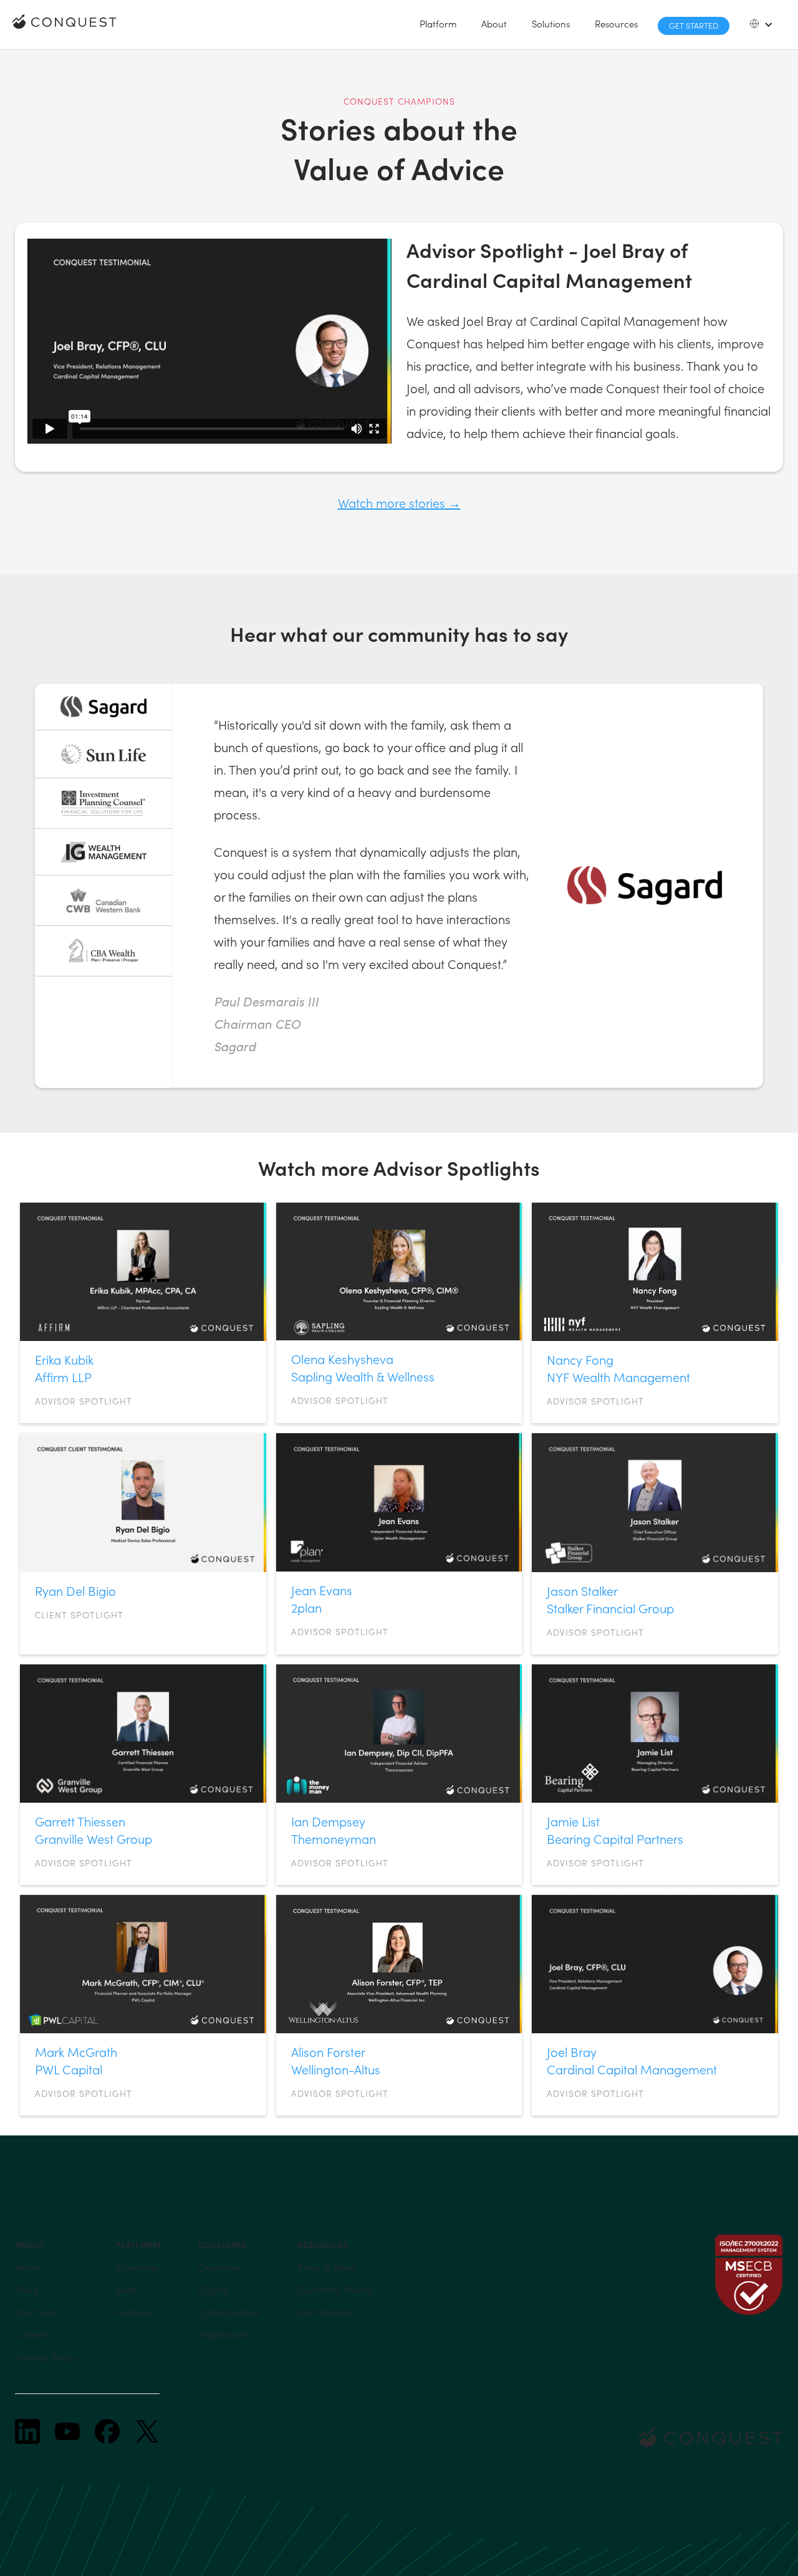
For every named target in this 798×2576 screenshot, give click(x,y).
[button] (438, 24)
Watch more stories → (399, 503)
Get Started (694, 25)
